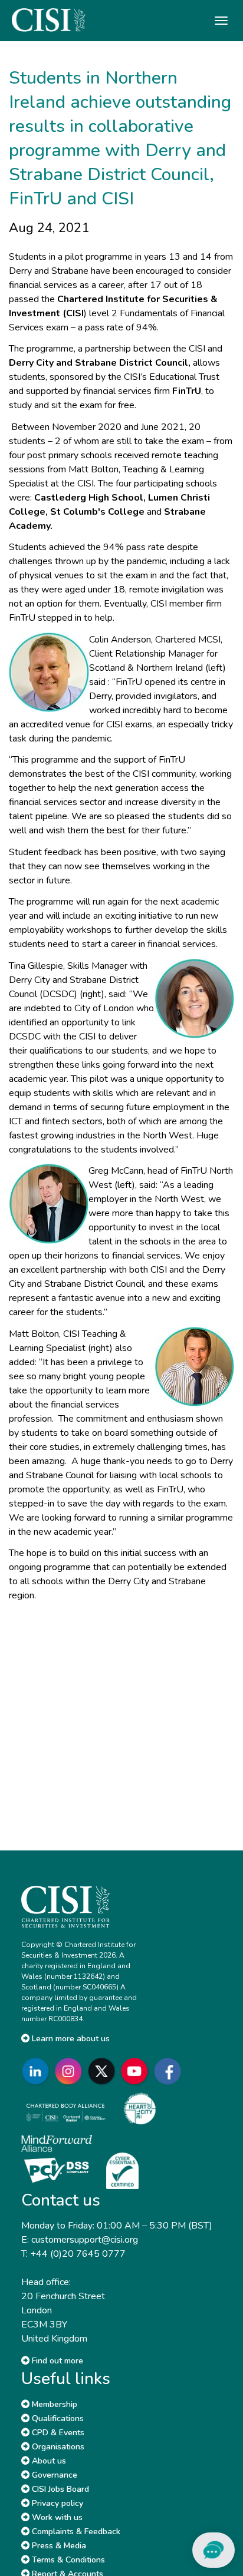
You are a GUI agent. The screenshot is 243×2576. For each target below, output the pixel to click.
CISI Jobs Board (59, 2489)
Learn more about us (70, 2039)
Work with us (56, 2517)
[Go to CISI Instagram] (71, 2072)
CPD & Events (57, 2433)
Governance (53, 2475)
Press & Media (58, 2546)
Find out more (56, 2361)
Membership (53, 2404)
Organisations (57, 2447)
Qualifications (57, 2418)
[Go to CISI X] (104, 2072)
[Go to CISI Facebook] (170, 2072)
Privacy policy (56, 2503)
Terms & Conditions (67, 2560)
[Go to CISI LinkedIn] (38, 2072)
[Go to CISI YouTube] (137, 2072)
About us (48, 2461)
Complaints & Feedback (75, 2532)
